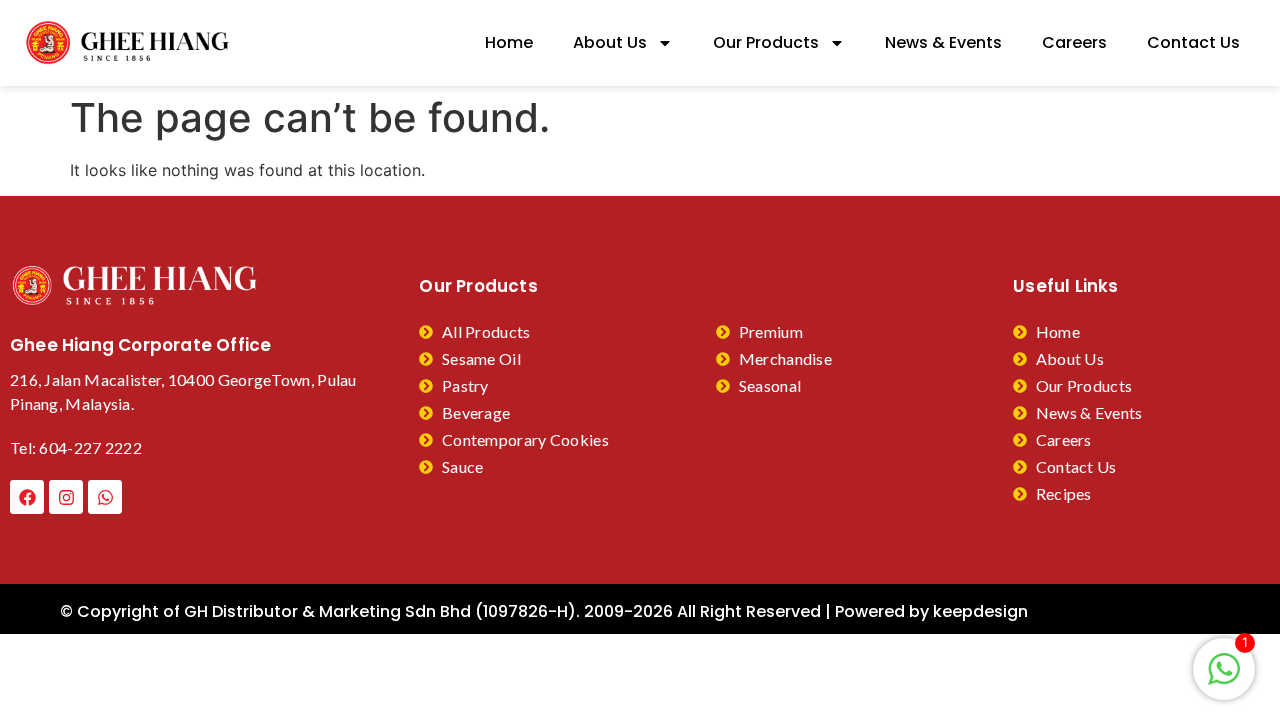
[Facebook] (27, 497)
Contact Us (1193, 42)
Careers (1074, 42)
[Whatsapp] (105, 497)
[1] (1224, 679)
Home (509, 42)
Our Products (766, 42)
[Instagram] (66, 497)
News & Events (943, 42)
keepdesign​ (980, 611)
